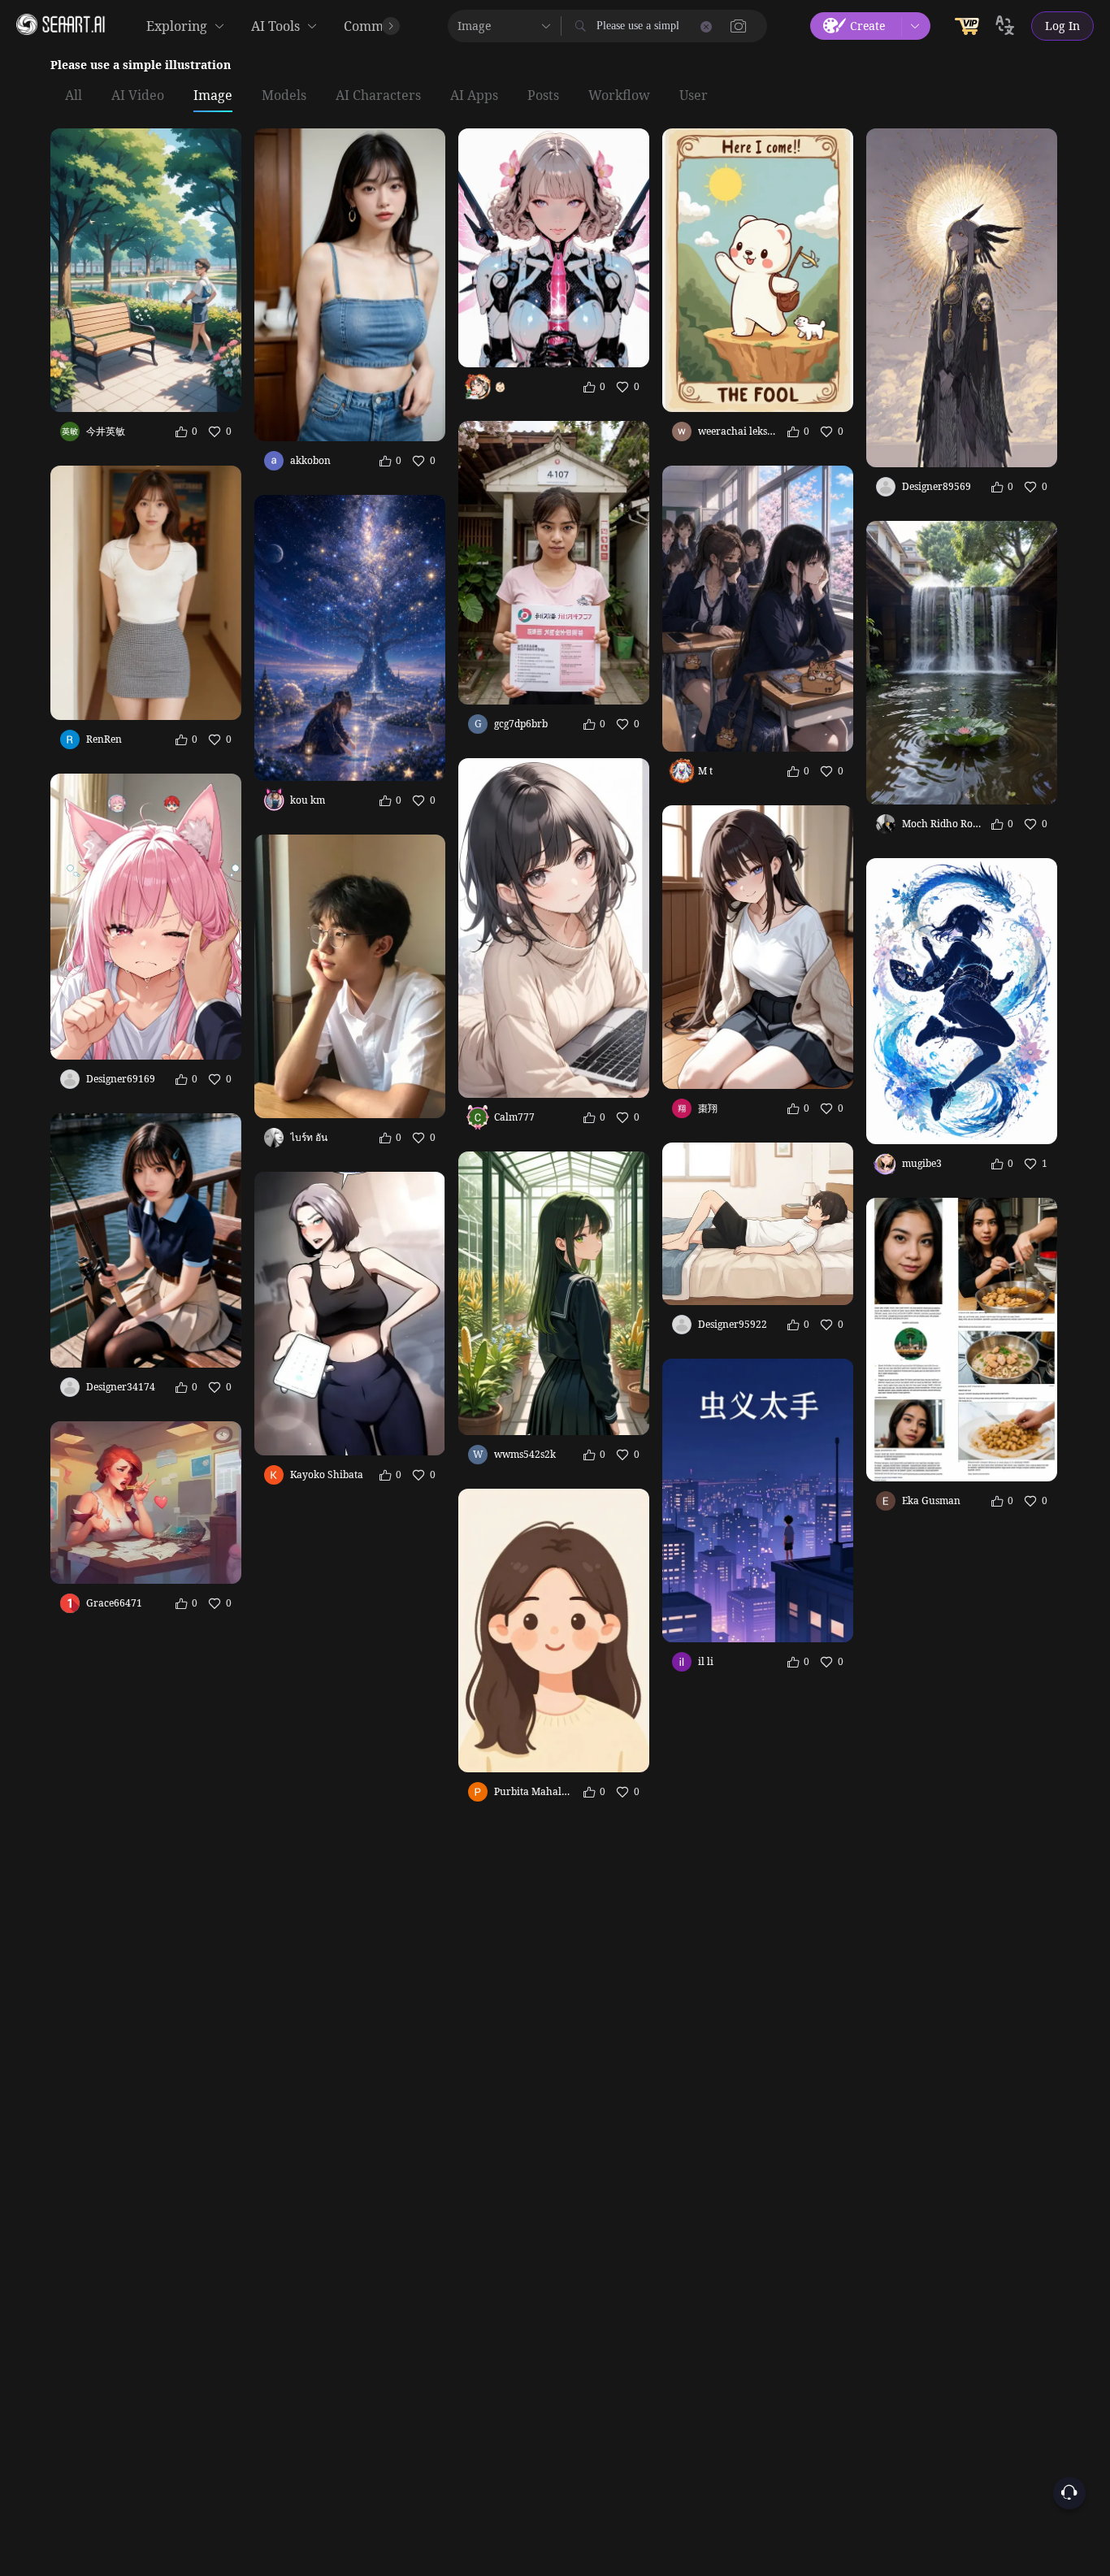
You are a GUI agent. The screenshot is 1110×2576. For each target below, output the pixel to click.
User (694, 96)
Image (213, 96)
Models (284, 96)
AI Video (138, 96)
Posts (543, 96)
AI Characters (378, 96)
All (74, 96)
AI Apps (474, 96)
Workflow (619, 96)
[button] (739, 26)
